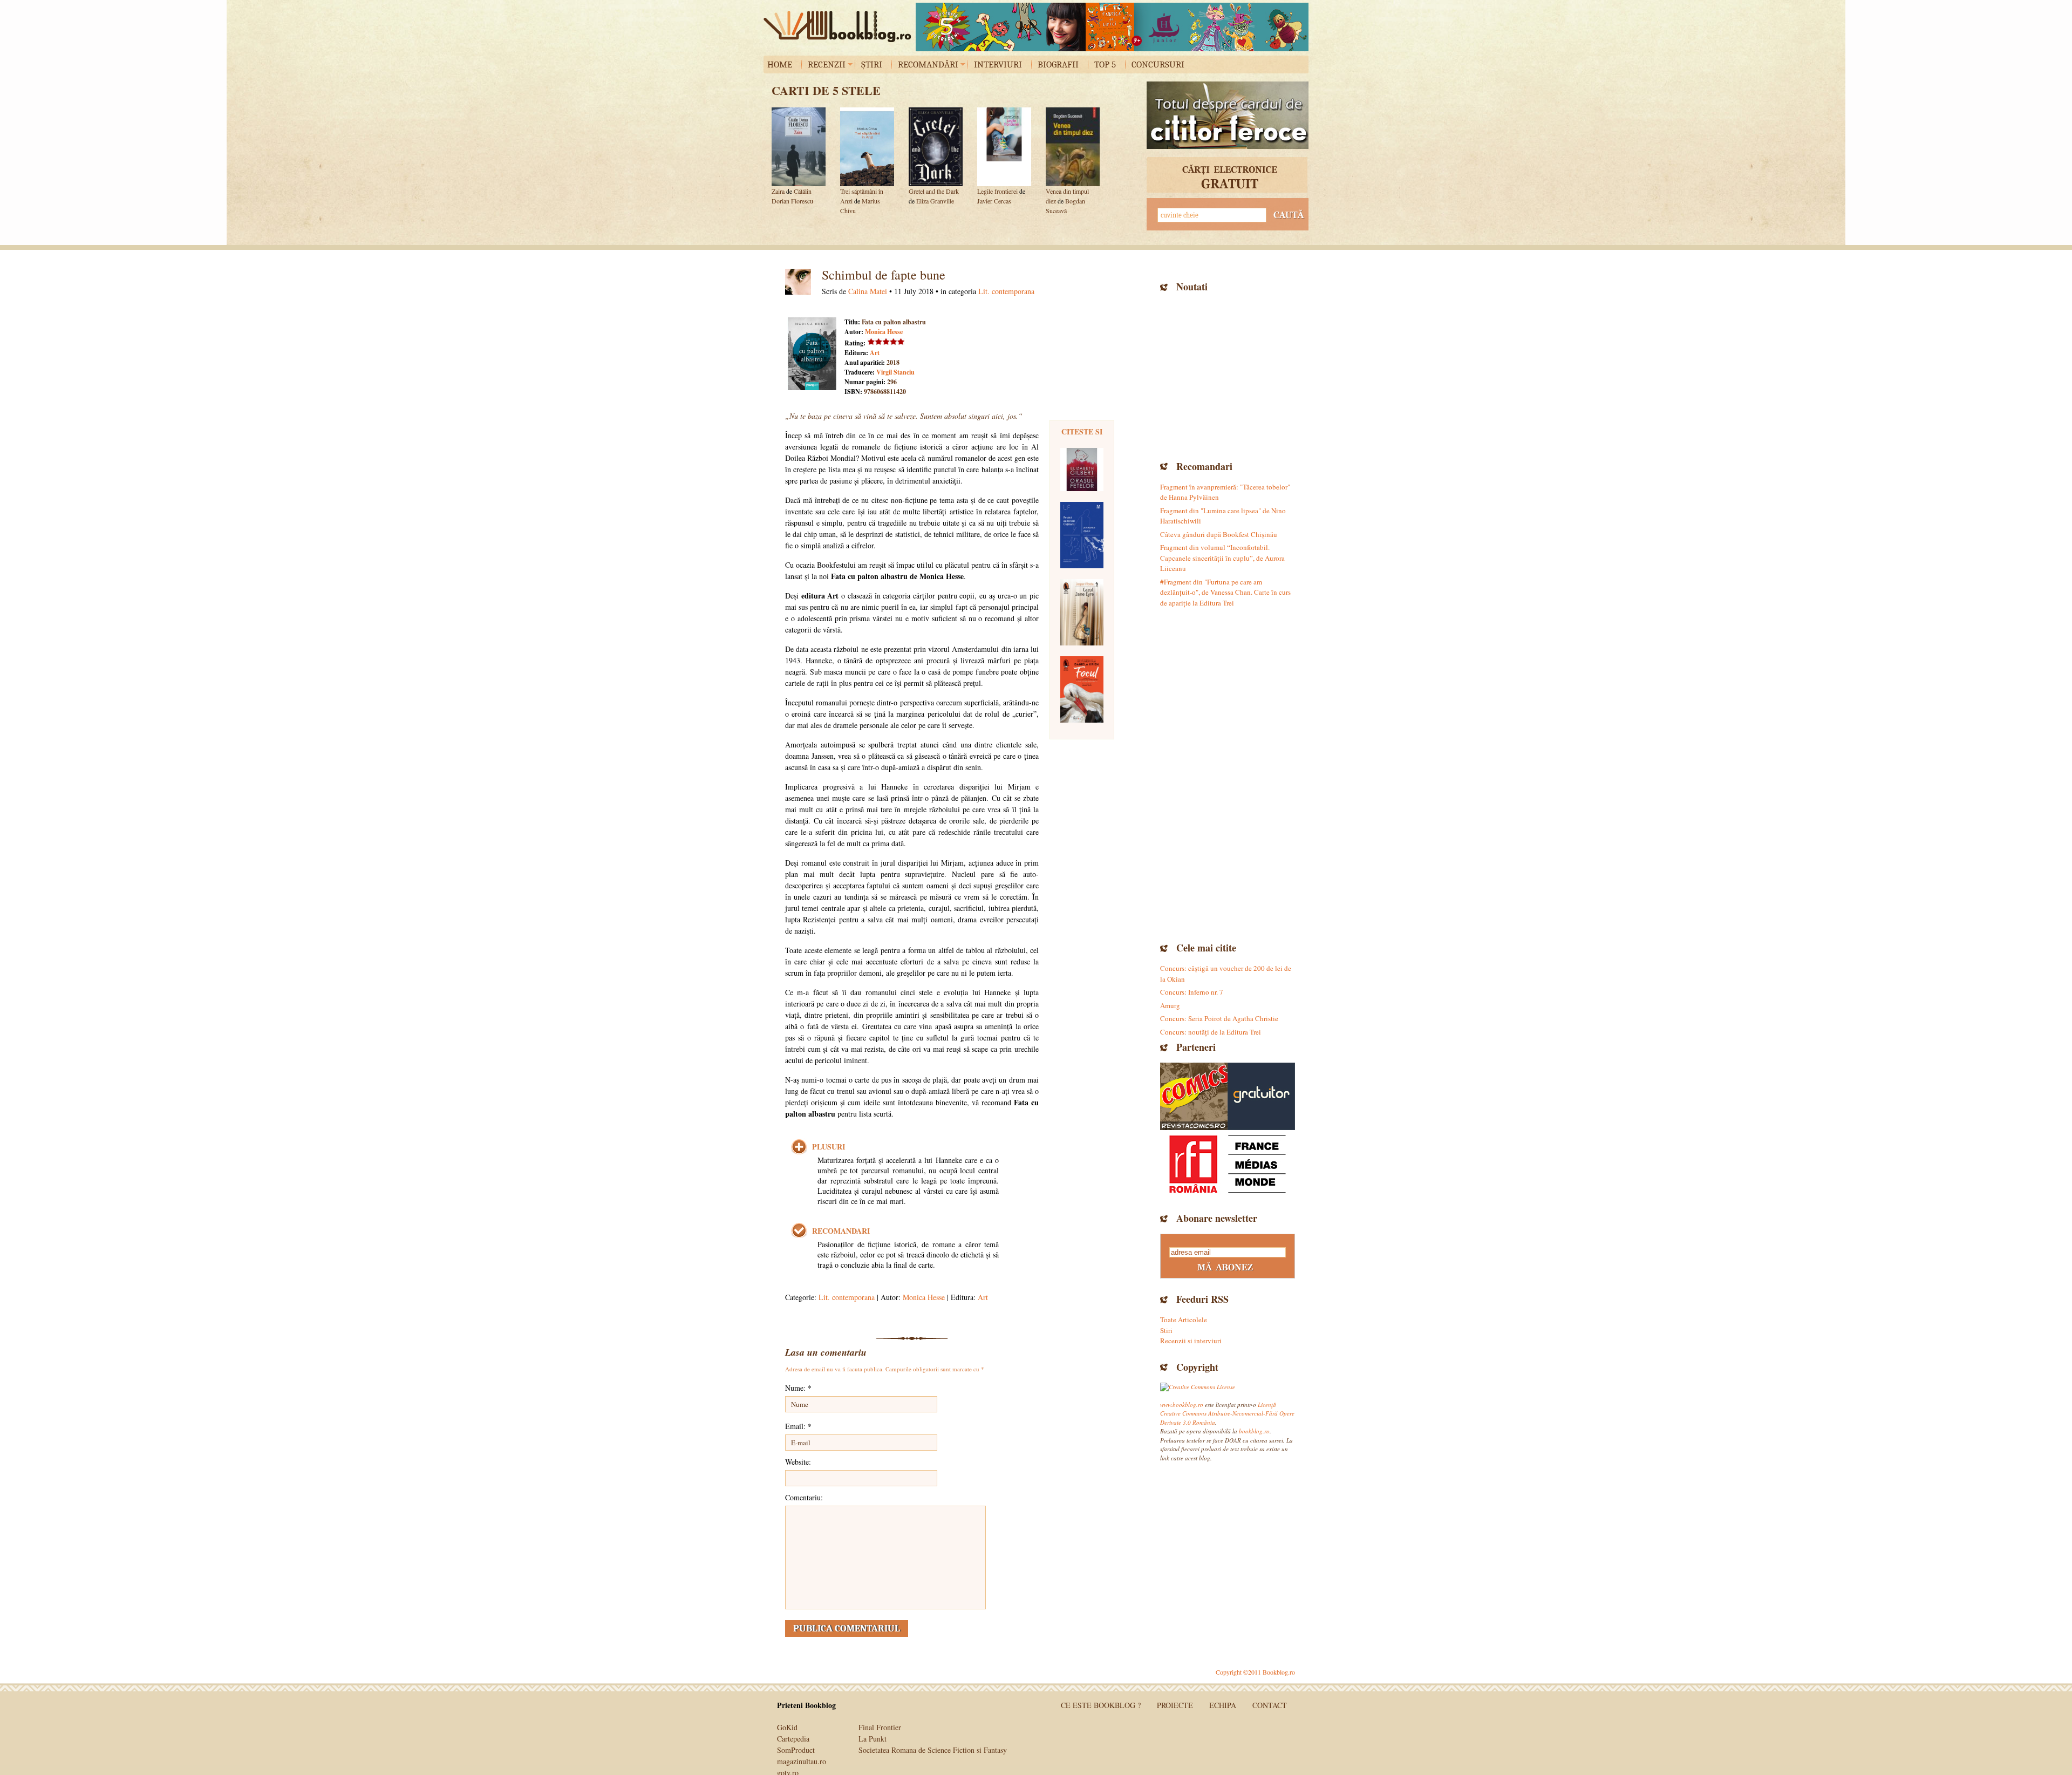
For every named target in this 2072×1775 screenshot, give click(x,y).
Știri (872, 64)
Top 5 (1105, 64)
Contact (1270, 1705)
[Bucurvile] (1112, 27)
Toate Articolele (1184, 1320)
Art (875, 353)
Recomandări (928, 64)
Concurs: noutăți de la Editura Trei (1211, 1032)
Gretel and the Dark (934, 191)
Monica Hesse (884, 332)
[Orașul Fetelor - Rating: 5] (1082, 470)
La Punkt (873, 1739)
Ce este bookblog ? (1101, 1705)
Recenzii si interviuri (1191, 1341)
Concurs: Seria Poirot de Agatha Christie (1219, 1018)
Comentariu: (804, 1497)
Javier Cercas (994, 201)
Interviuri (998, 64)
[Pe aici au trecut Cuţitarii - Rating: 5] (1082, 535)
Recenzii (827, 64)
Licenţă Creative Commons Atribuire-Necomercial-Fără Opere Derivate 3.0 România (1227, 1413)
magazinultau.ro (802, 1761)
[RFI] (1228, 1164)
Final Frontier (880, 1727)
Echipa (1223, 1705)
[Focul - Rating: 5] (1082, 689)
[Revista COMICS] (1194, 1096)
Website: (798, 1462)
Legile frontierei (997, 191)
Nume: (798, 1388)
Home (780, 64)
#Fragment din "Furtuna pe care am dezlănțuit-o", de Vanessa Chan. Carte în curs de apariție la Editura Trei (1225, 592)
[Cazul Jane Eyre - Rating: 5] (1082, 612)
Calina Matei (868, 291)
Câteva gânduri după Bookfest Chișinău (1219, 534)
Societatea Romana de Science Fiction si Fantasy (933, 1750)
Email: (798, 1426)
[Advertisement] (1228, 375)
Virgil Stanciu (895, 372)
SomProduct (796, 1750)
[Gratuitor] (1261, 1096)
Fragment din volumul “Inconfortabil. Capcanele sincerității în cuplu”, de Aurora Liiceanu (1222, 558)
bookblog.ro (840, 26)
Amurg (1170, 1005)
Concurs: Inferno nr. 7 (1192, 992)
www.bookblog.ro (1182, 1405)
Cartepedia (793, 1739)
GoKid (787, 1727)
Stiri (1166, 1330)
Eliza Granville (935, 201)
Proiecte (1175, 1705)
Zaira (778, 191)
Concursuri (1158, 64)
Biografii (1058, 64)
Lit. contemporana (1006, 291)
